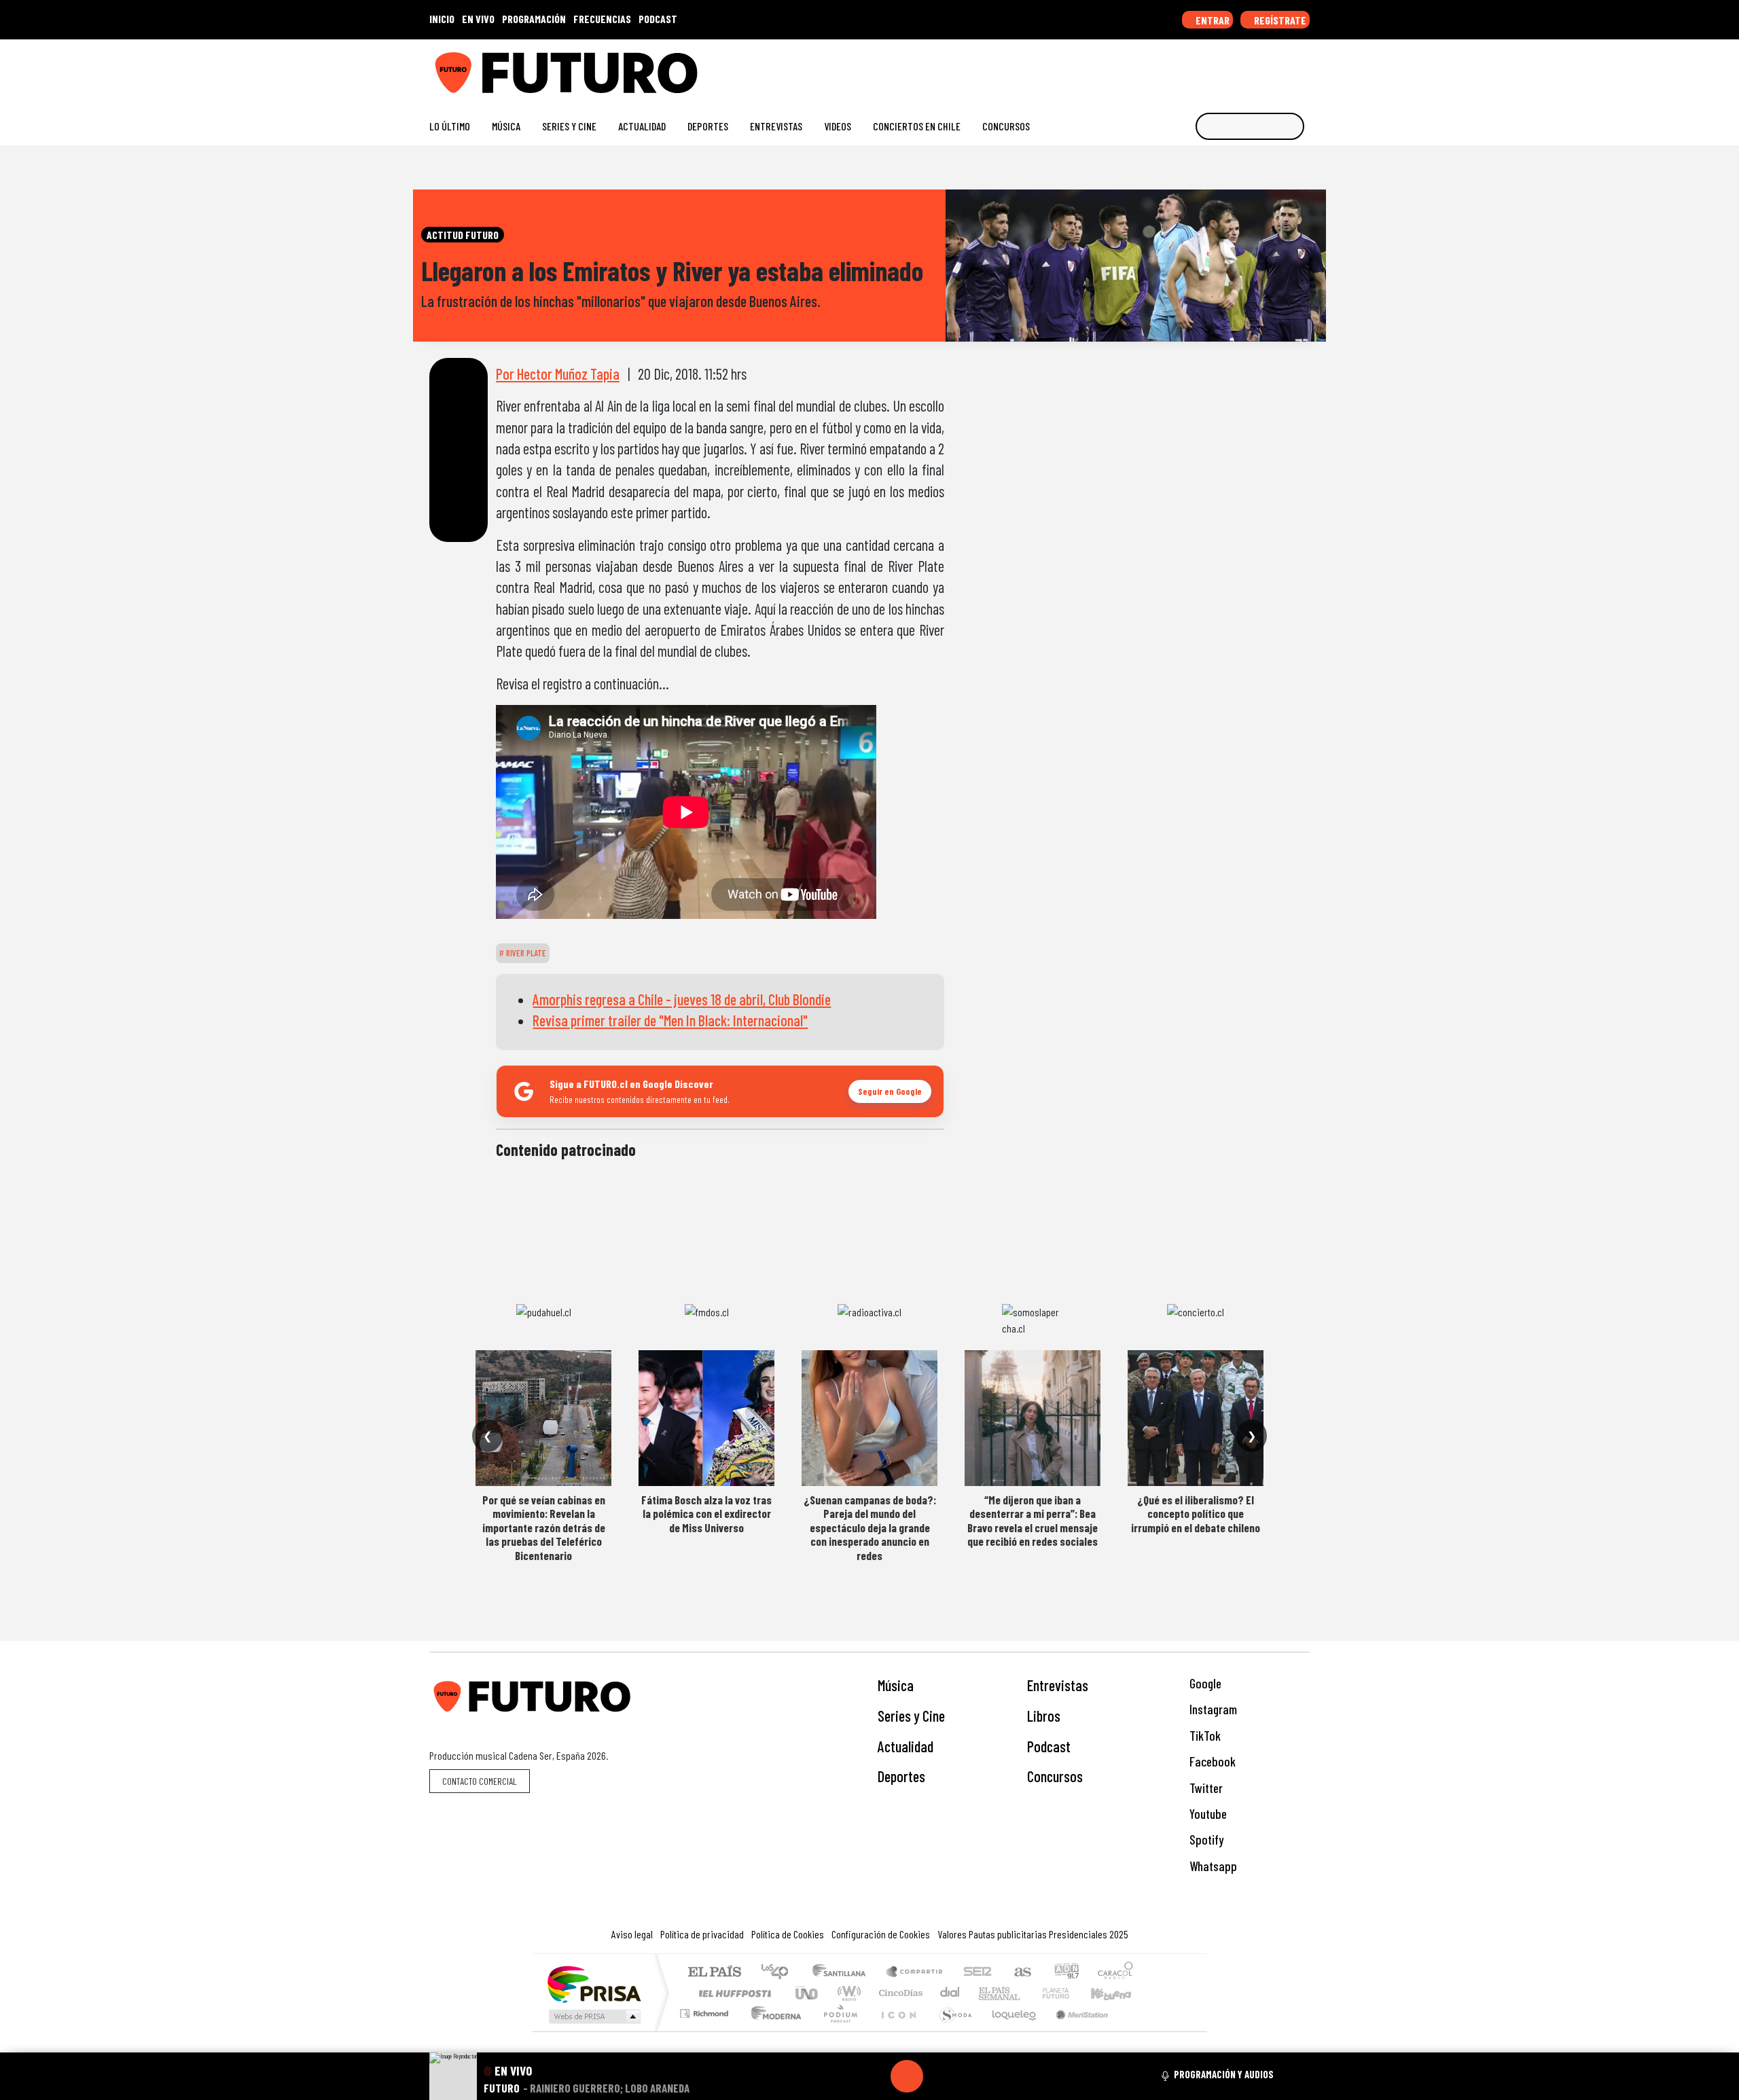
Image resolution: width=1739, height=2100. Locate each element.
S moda (951, 2030)
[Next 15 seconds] (939, 2076)
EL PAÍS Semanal (987, 1993)
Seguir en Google (890, 1091)
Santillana (843, 1973)
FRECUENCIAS (602, 19)
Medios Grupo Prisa (593, 2016)
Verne (1027, 1993)
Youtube (1207, 1814)
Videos (838, 126)
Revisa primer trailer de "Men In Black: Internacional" (670, 1020)
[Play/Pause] (907, 2076)
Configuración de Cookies (881, 1934)
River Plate (525, 953)
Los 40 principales (779, 1973)
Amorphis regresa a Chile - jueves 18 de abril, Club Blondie (682, 999)
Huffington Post (732, 1993)
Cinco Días (899, 1993)
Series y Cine (569, 126)
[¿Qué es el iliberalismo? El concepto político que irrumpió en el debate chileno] (1196, 1418)
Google (1204, 1683)
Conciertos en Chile (917, 126)
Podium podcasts (706, 2010)
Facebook (1211, 1761)
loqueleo (1009, 2030)
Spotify (1205, 1840)
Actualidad (642, 126)
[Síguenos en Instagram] (1173, 68)
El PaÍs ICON (896, 2030)
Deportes (708, 126)
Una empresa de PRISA (594, 1984)
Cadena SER (978, 1973)
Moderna (773, 2030)
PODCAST (658, 19)
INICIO (442, 19)
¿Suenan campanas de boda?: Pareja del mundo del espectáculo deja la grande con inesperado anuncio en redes (870, 1527)
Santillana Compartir (915, 1973)
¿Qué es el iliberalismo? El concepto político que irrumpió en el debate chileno (1196, 1514)
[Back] (842, 2076)
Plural (837, 2030)
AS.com (1021, 1973)
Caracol (1115, 1973)
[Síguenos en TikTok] (1195, 68)
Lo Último (450, 126)
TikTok (1204, 1736)
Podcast (1049, 1746)
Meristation (1075, 2030)
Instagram (1212, 1709)
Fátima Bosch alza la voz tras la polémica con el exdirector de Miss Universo (706, 1514)
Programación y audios (1224, 2074)
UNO (808, 1993)
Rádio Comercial (1135, 2030)
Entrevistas (776, 126)
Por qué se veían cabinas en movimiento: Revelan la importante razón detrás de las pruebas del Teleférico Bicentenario (544, 1527)
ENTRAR (1212, 20)
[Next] (972, 2076)
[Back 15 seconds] (874, 2076)
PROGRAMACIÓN (534, 19)
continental (950, 1993)
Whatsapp (1212, 1866)
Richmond (706, 2030)
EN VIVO (478, 19)
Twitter (1205, 1788)
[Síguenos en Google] (1151, 68)
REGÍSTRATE (1279, 20)
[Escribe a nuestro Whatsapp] (1303, 68)
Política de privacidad (702, 1934)
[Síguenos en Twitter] (1238, 68)
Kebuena (1117, 1993)
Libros (1044, 1716)
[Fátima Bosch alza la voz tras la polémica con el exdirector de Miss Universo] (706, 1418)
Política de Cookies (788, 1934)
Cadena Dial (1069, 1993)
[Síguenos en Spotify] (1281, 68)
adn (1065, 1973)
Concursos (1006, 126)
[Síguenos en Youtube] (1260, 68)
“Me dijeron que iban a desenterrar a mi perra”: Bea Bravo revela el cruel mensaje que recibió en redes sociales (1033, 1520)
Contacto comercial (480, 1781)
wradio (847, 1993)
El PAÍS (714, 1973)
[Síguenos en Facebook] (1216, 68)
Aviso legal (632, 1934)
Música (506, 126)
